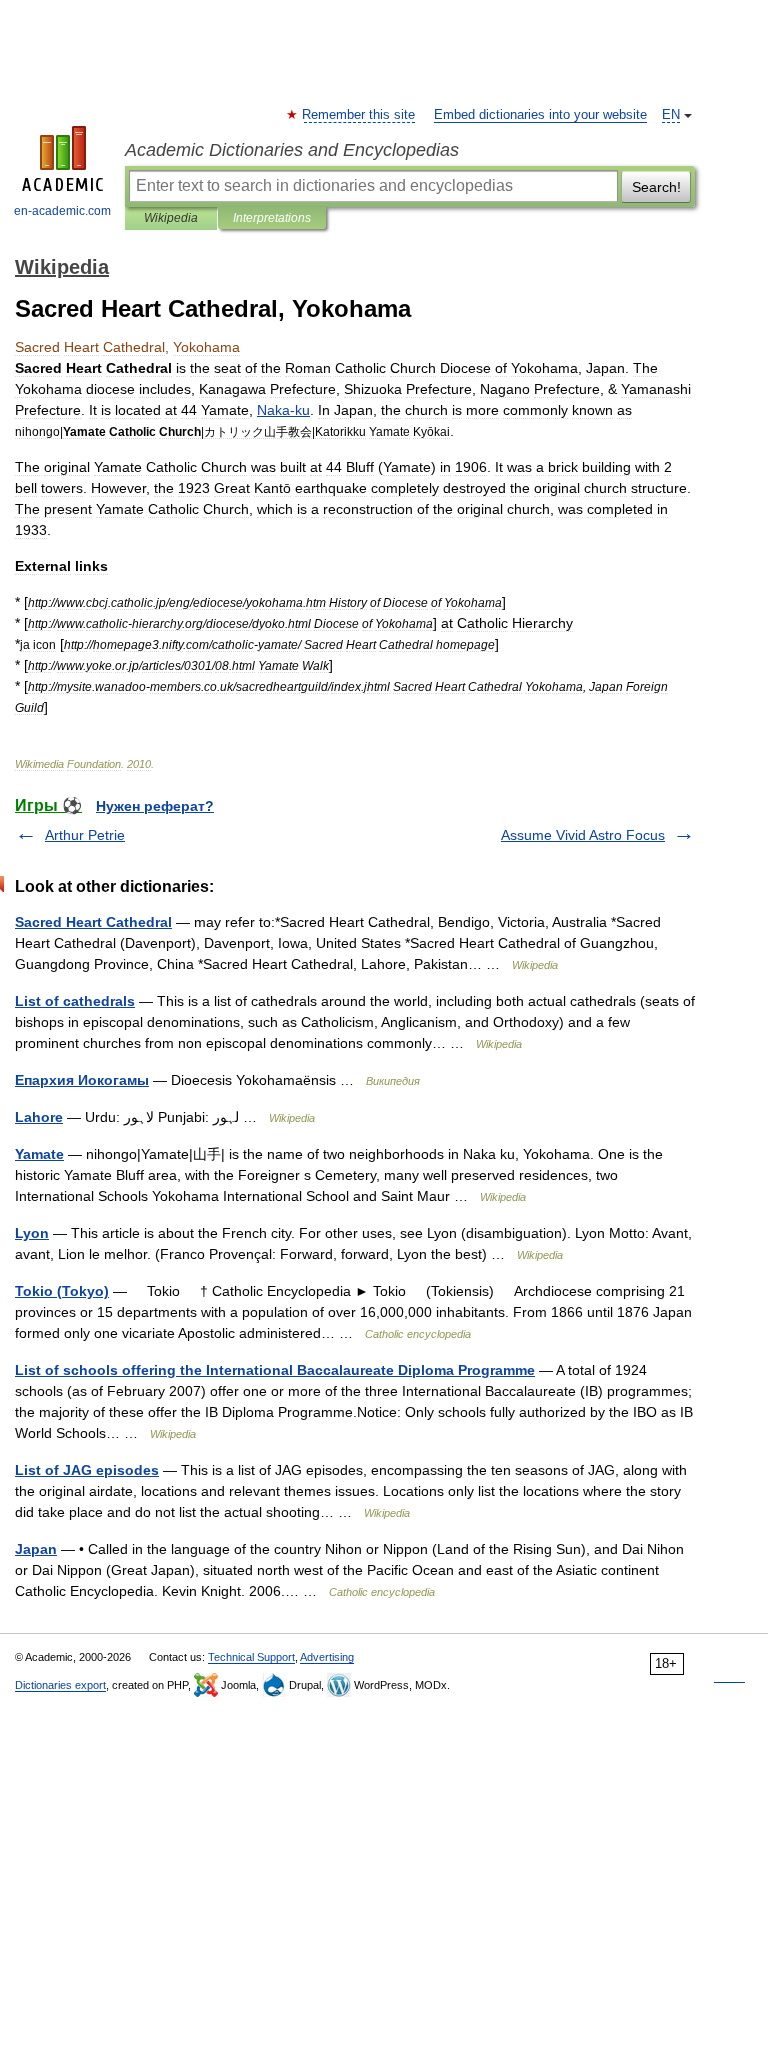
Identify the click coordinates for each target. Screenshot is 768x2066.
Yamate (39, 1154)
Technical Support (251, 1657)
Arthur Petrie (85, 835)
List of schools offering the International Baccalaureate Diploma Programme (275, 1370)
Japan (36, 1549)
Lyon (32, 1233)
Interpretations (272, 218)
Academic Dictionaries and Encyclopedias (292, 150)
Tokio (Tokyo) (62, 1291)
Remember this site (359, 115)
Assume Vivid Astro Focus (583, 835)
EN (671, 115)
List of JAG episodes (87, 1470)
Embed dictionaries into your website (540, 115)
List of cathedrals (75, 1001)
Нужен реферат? (155, 806)
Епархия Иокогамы (82, 1080)
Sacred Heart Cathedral (93, 922)
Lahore (39, 1117)
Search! (656, 187)
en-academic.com (62, 211)
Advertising (327, 1657)
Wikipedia (171, 218)
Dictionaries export (60, 1685)
